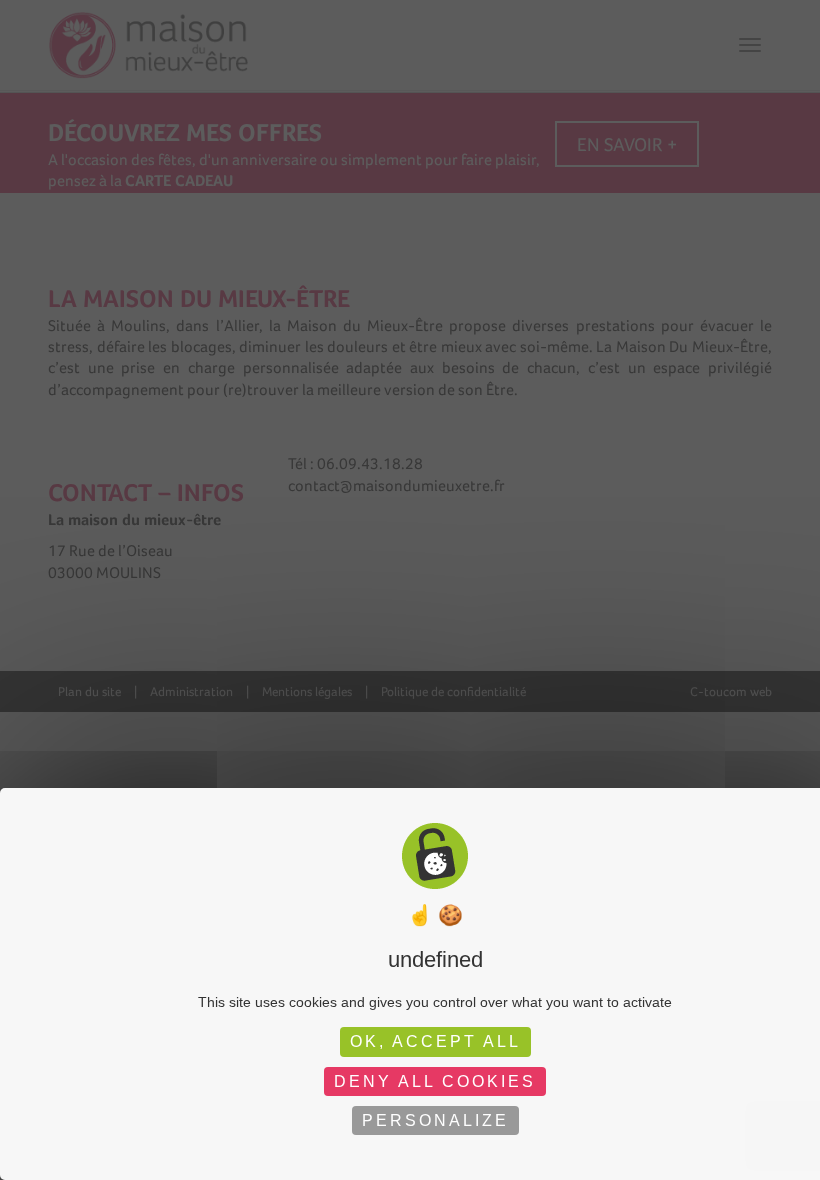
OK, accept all (435, 1041)
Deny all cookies (435, 1081)
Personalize (435, 1120)
